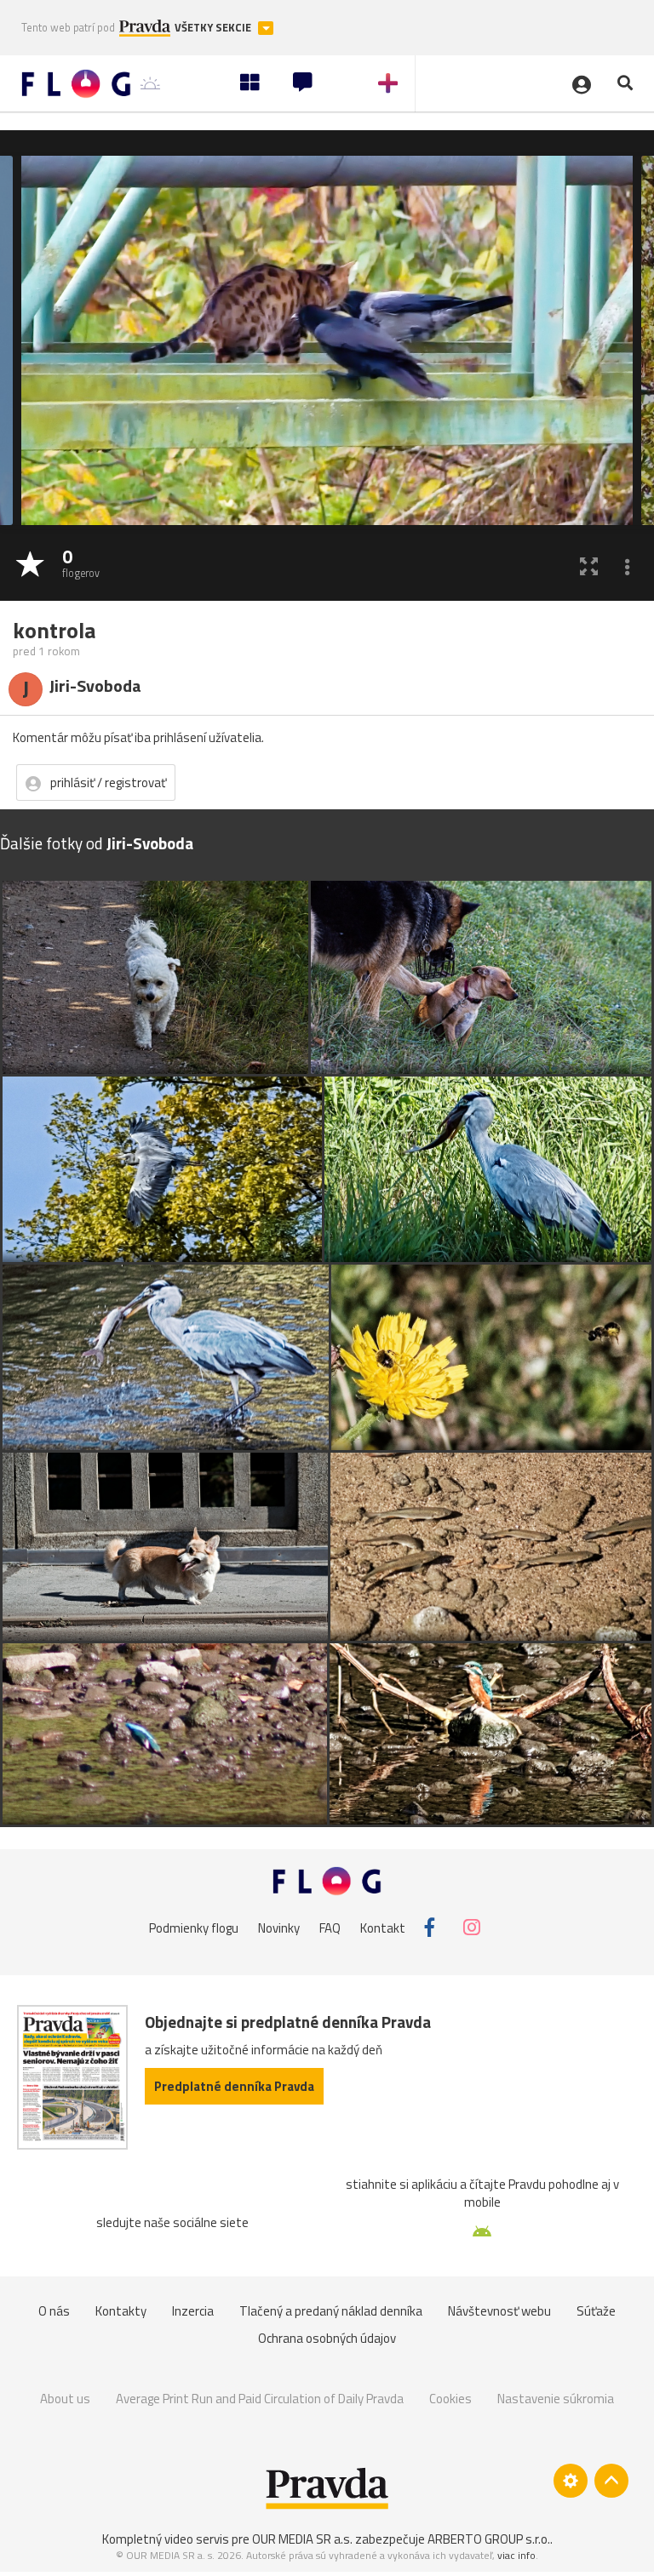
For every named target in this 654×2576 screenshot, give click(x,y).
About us (65, 2399)
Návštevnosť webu (499, 2311)
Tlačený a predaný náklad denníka (331, 2311)
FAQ (330, 1927)
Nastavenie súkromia (556, 2399)
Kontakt (383, 1927)
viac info (516, 2555)
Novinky (279, 1927)
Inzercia (193, 2311)
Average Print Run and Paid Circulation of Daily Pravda (260, 2399)
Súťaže (596, 2311)
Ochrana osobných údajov (327, 2338)
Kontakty (121, 2311)
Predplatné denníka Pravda (234, 2086)
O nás (54, 2311)
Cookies (450, 2399)
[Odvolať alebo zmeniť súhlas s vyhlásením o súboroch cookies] (571, 2481)
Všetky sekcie (214, 28)
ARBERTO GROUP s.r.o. (489, 2539)
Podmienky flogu (194, 1927)
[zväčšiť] (589, 565)
